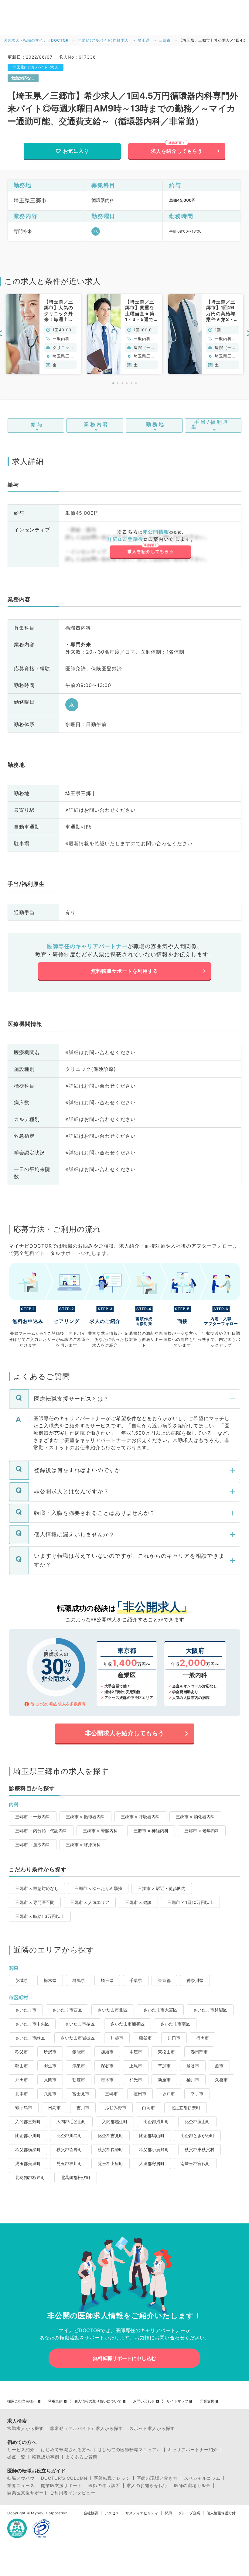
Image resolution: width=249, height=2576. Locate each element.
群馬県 (79, 1980)
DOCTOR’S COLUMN (64, 2478)
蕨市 (219, 2066)
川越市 (117, 2038)
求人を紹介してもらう (177, 151)
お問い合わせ (144, 2401)
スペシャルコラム (202, 2478)
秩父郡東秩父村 (200, 2149)
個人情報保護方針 (221, 2513)
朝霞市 (79, 2080)
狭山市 (22, 2066)
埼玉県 (144, 40)
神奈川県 (195, 1980)
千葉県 (136, 1980)
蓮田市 (140, 2094)
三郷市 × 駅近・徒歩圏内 (162, 1888)
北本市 (22, 2094)
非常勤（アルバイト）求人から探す (87, 2428)
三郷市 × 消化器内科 (195, 1817)
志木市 (107, 2080)
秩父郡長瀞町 (111, 2149)
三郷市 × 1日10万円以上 (190, 1902)
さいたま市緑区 (30, 2038)
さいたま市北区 (113, 2010)
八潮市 (50, 2094)
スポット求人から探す (152, 2428)
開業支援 (207, 2401)
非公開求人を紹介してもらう (124, 1733)
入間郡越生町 (115, 2122)
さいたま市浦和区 (128, 2024)
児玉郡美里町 (28, 2163)
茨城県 (22, 1980)
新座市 (164, 2080)
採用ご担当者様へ (22, 2401)
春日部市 (199, 2052)
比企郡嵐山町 (197, 2122)
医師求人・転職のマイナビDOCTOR (36, 40)
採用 (168, 2513)
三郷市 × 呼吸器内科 (140, 1817)
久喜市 (221, 2080)
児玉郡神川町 (69, 2163)
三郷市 (165, 40)
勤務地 (156, 424)
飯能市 (79, 2052)
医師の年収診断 (104, 2485)
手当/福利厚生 (210, 424)
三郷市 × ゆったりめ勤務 (98, 1888)
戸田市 (22, 2080)
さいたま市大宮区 (160, 2010)
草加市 (164, 2066)
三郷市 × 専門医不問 (35, 1902)
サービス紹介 (21, 2450)
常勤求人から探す (26, 2428)
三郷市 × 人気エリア (90, 1902)
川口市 (174, 2038)
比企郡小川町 (28, 2135)
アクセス (112, 2513)
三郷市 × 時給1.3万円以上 (40, 1916)
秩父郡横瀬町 (28, 2149)
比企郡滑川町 (156, 2122)
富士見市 (81, 2094)
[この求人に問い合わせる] (150, 545)
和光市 (136, 2080)
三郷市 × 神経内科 (151, 1831)
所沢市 (50, 2052)
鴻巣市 (79, 2066)
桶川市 (193, 2080)
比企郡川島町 (69, 2135)
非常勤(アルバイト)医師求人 (103, 40)
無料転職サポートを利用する (125, 971)
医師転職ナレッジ (112, 2478)
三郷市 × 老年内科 (202, 1831)
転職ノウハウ (21, 2478)
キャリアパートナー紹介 (193, 2450)
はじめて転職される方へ (66, 2450)
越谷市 (193, 2066)
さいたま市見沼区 (210, 2010)
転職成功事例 (46, 2457)
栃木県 (50, 1980)
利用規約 (55, 2401)
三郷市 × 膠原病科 (83, 1845)
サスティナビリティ (142, 2513)
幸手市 (197, 2094)
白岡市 (148, 2108)
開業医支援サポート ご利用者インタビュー (51, 2493)
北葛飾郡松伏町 (76, 2177)
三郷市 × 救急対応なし (37, 1888)
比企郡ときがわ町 (197, 2135)
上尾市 (136, 2066)
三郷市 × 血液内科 (33, 1845)
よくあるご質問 (82, 2457)
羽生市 (50, 2066)
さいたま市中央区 (32, 2024)
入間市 (50, 2080)
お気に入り (76, 151)
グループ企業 (189, 2513)
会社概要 (91, 2513)
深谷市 (107, 2066)
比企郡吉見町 (111, 2135)
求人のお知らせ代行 (147, 2485)
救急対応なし (23, 78)
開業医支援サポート (61, 2485)
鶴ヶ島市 (24, 2108)
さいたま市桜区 (80, 2024)
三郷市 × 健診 (138, 1902)
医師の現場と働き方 (157, 2478)
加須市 (107, 2052)
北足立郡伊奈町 (186, 2108)
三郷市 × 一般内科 (33, 1817)
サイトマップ (177, 2401)
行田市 (203, 2038)
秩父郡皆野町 (69, 2149)
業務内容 (97, 424)
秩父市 (22, 2052)
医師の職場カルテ (192, 2485)
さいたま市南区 (175, 2024)
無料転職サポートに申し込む (124, 2358)
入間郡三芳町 (28, 2122)
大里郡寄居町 (152, 2163)
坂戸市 (169, 2094)
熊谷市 (145, 2038)
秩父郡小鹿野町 (154, 2149)
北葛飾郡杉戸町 (30, 2177)
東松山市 (166, 2052)
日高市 (54, 2108)
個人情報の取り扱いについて (98, 2401)
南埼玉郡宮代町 (195, 2163)
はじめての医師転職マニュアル (129, 2450)
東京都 (164, 1980)
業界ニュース (21, 2485)
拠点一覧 (16, 2457)
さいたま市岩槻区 (78, 2038)
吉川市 (83, 2108)
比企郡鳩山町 (152, 2135)
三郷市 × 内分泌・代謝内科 (41, 1831)
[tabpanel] (44, 334)
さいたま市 (26, 2010)
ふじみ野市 (116, 2108)
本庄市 (136, 2052)
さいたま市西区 (67, 2010)
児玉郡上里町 (111, 2163)
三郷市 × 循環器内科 (85, 1817)
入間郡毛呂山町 (71, 2122)
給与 (37, 424)
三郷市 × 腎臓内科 (100, 1831)
